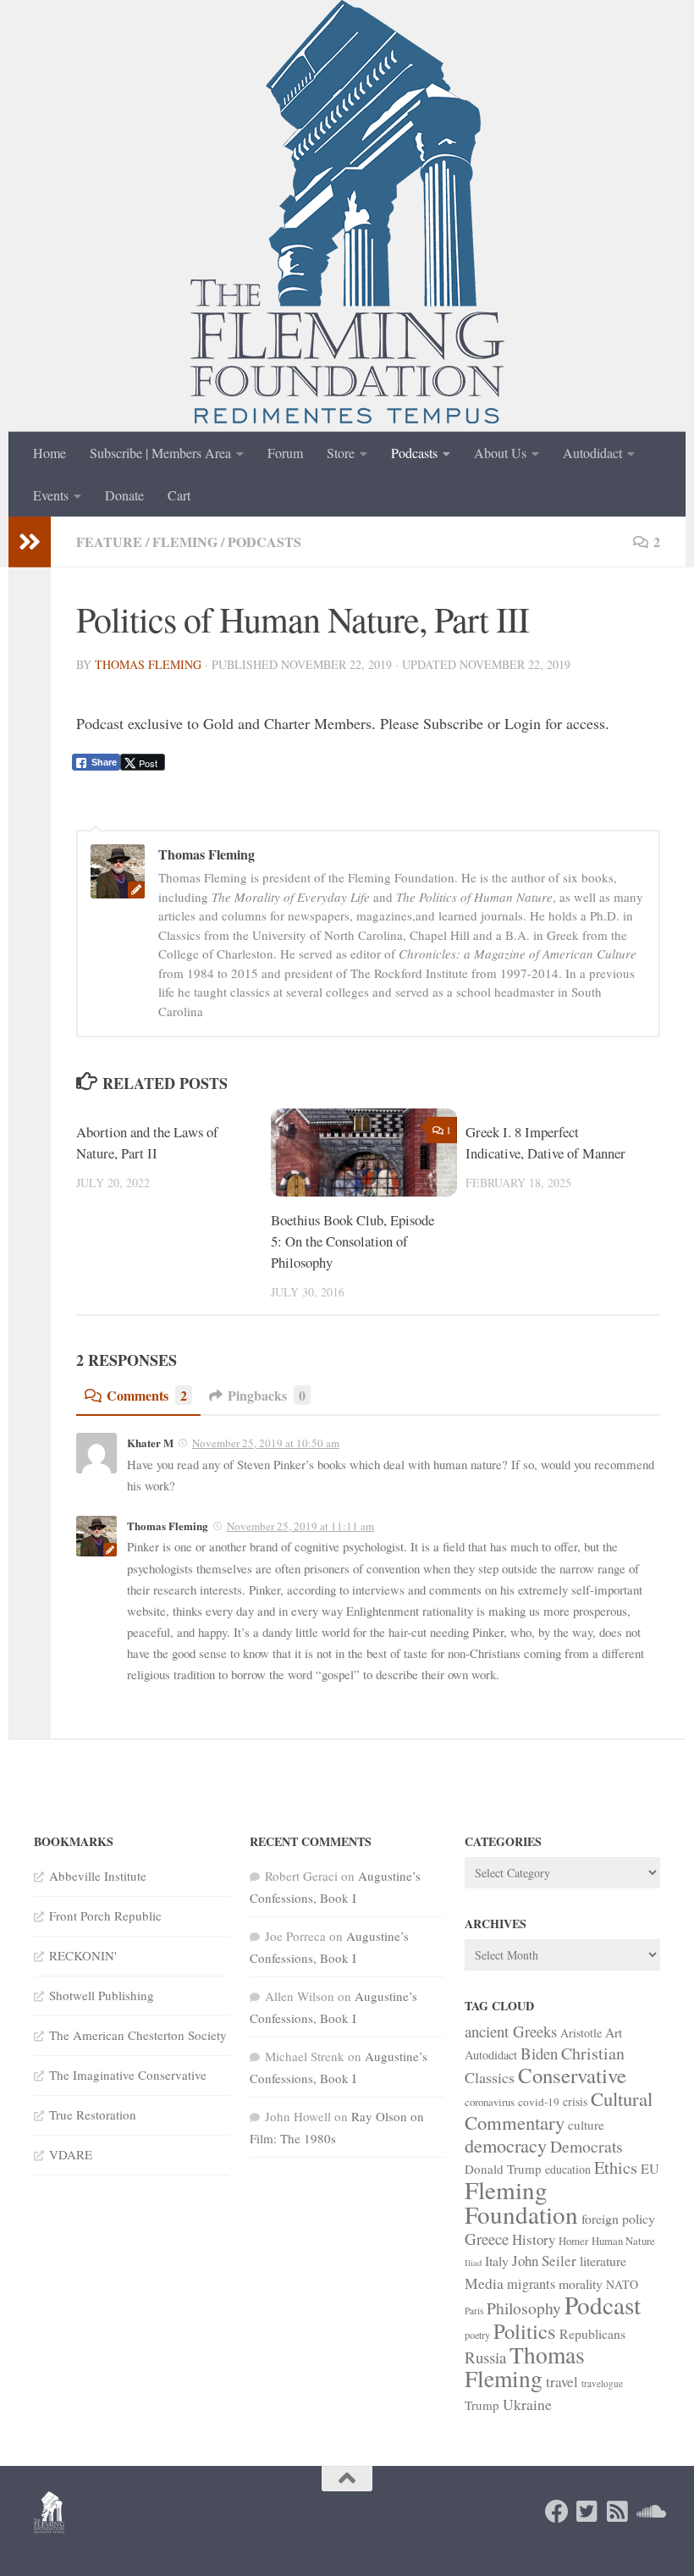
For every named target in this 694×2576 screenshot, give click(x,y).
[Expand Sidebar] (30, 542)
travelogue (602, 2383)
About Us (500, 453)
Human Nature (623, 2241)
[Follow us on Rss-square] (618, 2512)
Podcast (603, 2305)
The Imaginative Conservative (128, 2075)
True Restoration (93, 2114)
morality (581, 2283)
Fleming (185, 542)
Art (614, 2032)
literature (603, 2261)
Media (484, 2283)
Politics (525, 2331)
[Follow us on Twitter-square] (587, 2512)
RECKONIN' (83, 1955)
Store (341, 453)
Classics (490, 2077)
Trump (482, 2405)
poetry (477, 2335)
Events (51, 495)
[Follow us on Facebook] (557, 2512)
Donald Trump (503, 2169)
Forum (285, 453)
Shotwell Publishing (102, 1995)
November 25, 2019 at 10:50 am (266, 1443)
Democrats (587, 2146)
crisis (575, 2101)
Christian (593, 2053)
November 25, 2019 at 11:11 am (300, 1526)
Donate (124, 495)
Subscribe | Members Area (160, 453)
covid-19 (539, 2102)
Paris (474, 2311)
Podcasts (414, 453)
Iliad (473, 2263)
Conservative (572, 2075)
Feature (109, 542)
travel (562, 2382)
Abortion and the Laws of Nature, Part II (147, 1142)
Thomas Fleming (148, 664)
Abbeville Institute (98, 1876)
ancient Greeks (511, 2031)
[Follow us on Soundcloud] (648, 2512)
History (534, 2239)
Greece (487, 2239)
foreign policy (618, 2218)
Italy (497, 2261)
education (568, 2169)
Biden (539, 2053)
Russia (485, 2357)
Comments (147, 1395)
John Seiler (544, 2261)
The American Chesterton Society (138, 2035)
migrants (531, 2284)
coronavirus (490, 2102)
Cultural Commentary (559, 2110)
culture (586, 2125)
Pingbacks (267, 1395)
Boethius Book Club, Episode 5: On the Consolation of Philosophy (353, 1241)
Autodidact (592, 453)
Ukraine (527, 2404)
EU (650, 2169)
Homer (573, 2241)
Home (50, 453)
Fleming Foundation (521, 2202)
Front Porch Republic (105, 1915)
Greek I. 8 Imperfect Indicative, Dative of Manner (545, 1142)
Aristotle (581, 2033)
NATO (622, 2284)
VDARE (71, 2154)
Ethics (616, 2167)
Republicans (592, 2333)
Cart (179, 495)
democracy (506, 2145)
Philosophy (524, 2308)
